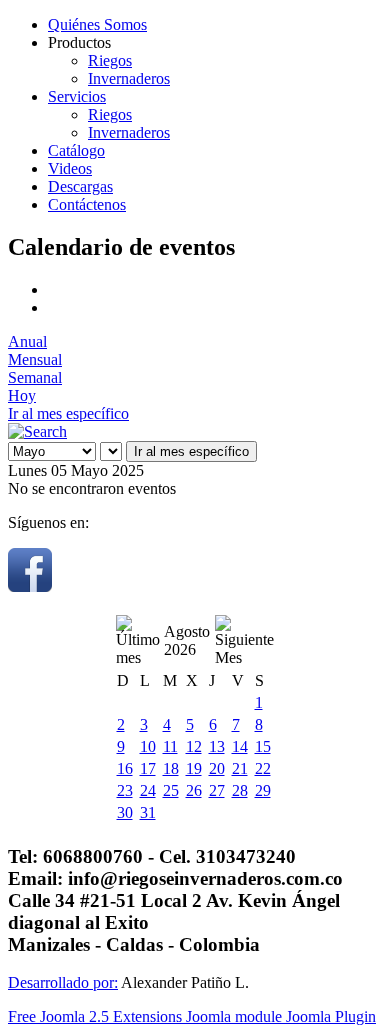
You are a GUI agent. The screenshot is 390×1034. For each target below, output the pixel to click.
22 (263, 768)
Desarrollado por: (63, 982)
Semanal (35, 377)
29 (263, 790)
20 (217, 768)
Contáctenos (87, 204)
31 (148, 812)
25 (171, 790)
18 (171, 768)
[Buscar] (37, 431)
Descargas (80, 186)
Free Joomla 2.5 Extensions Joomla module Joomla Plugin (192, 1016)
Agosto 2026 (187, 640)
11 (170, 746)
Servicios (77, 96)
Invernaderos (129, 78)
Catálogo (76, 150)
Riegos (110, 60)
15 (263, 746)
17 (148, 768)
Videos (70, 168)
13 (217, 746)
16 (125, 768)
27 (217, 790)
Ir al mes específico (68, 413)
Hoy (22, 395)
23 (125, 790)
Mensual (35, 359)
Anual (27, 341)
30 (125, 812)
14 (240, 746)
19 (194, 768)
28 (240, 790)
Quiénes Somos (97, 24)
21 (240, 768)
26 (194, 790)
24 (148, 790)
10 (148, 746)
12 (194, 746)
